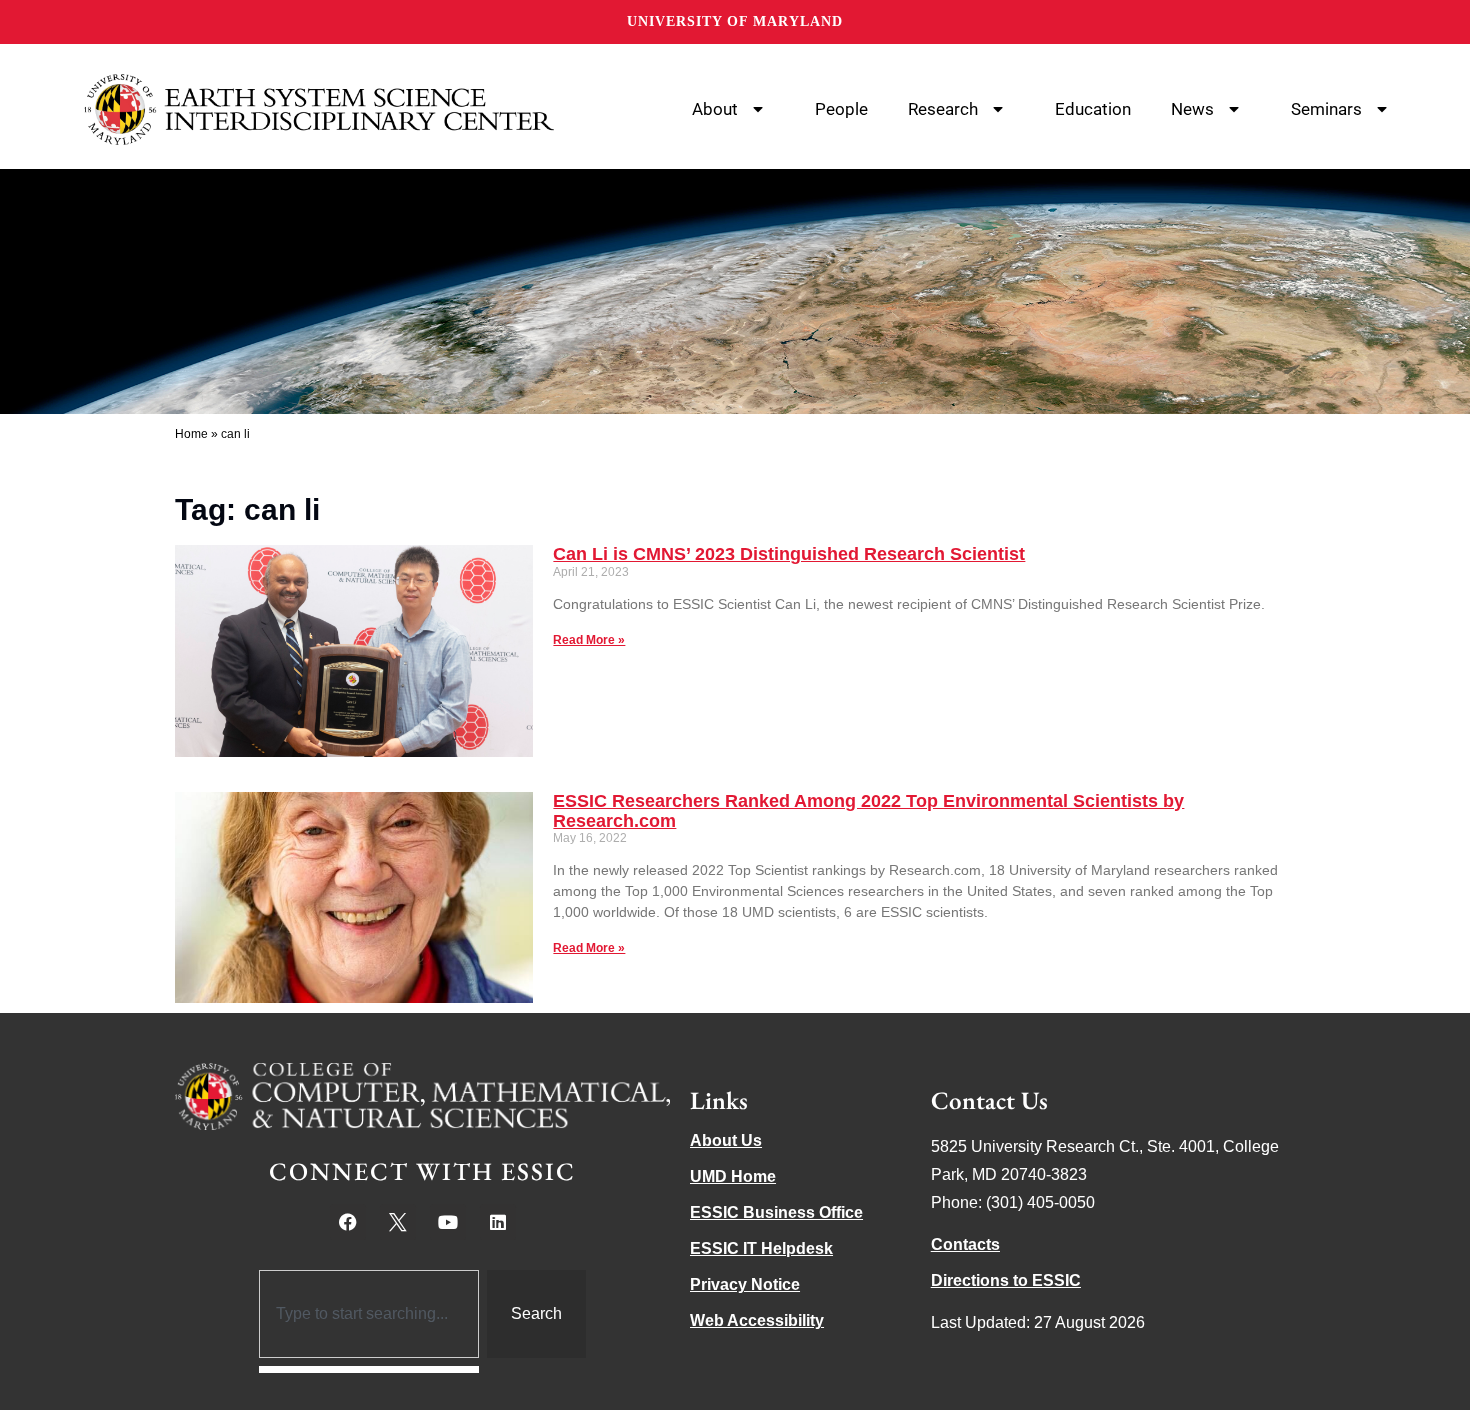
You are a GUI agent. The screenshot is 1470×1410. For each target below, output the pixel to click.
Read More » (589, 640)
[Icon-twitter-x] (398, 1222)
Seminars (1326, 109)
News (1192, 109)
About (715, 109)
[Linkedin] (498, 1222)
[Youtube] (448, 1222)
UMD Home (733, 1176)
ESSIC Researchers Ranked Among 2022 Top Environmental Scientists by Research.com (868, 811)
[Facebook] (348, 1222)
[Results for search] (369, 1369)
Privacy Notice (745, 1284)
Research (943, 109)
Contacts (965, 1244)
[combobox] (369, 1314)
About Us (726, 1140)
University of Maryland (735, 21)
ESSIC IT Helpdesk (761, 1248)
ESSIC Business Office (776, 1212)
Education (1093, 109)
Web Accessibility (757, 1320)
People (841, 109)
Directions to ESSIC (1006, 1280)
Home (191, 434)
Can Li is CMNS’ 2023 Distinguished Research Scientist (789, 554)
